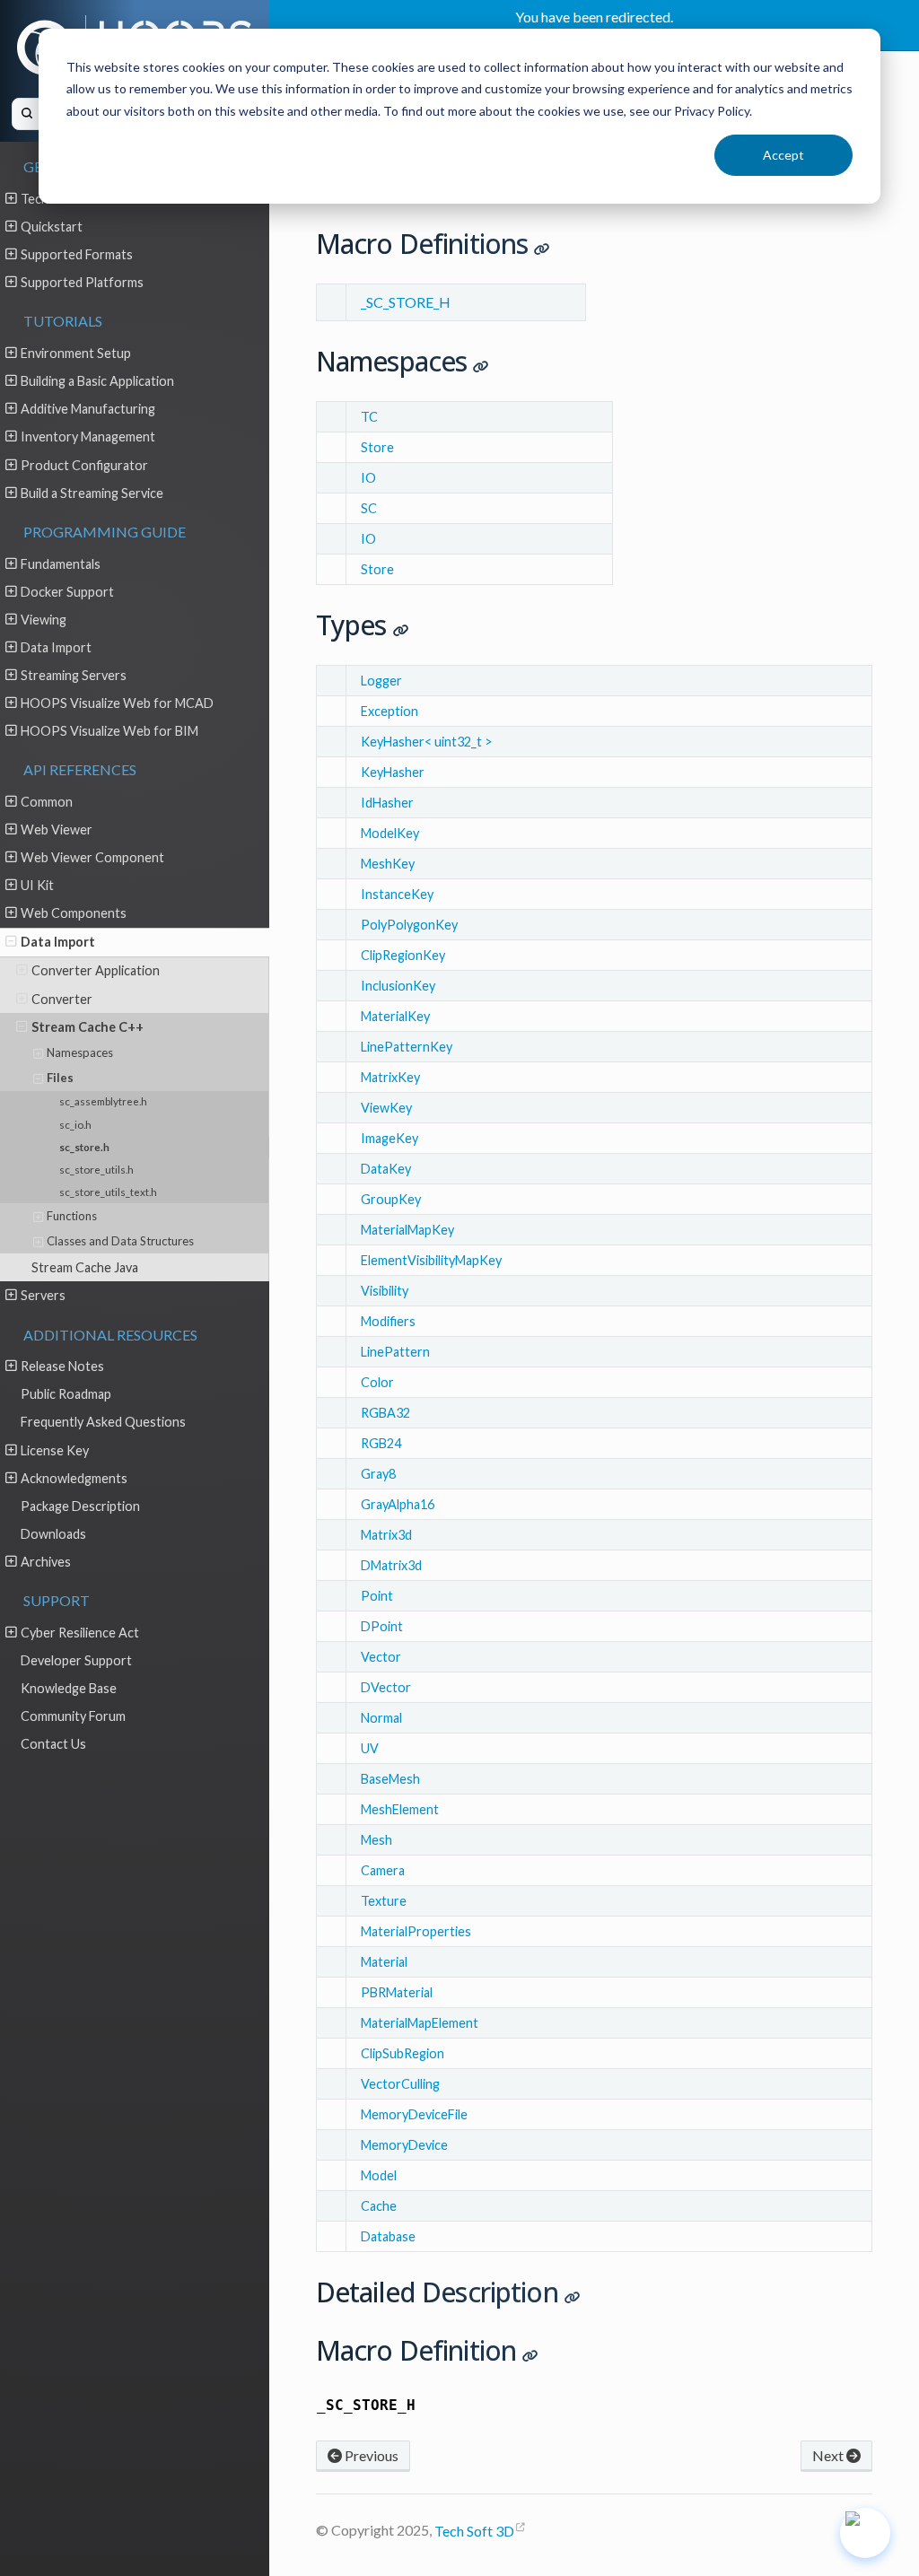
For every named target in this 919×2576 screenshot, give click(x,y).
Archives (46, 1562)
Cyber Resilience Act (80, 1633)
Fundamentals (61, 564)
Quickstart (52, 227)
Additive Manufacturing (88, 409)
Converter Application (96, 970)
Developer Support (76, 1660)
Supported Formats (77, 254)
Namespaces (80, 1052)
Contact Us (53, 1744)
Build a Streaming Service (92, 493)
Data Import (56, 647)
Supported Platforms (82, 282)
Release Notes (62, 1366)
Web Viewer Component (92, 857)
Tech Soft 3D (474, 2531)
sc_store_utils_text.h (108, 1192)
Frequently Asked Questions (103, 1422)
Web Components (74, 913)
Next (829, 2455)
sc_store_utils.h (96, 1169)
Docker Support (67, 592)
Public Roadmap (66, 1394)
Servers (43, 1295)
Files (60, 1078)
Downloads (53, 1534)
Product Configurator (84, 465)
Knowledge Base (69, 1688)
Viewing (44, 620)
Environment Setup (76, 353)
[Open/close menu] (11, 198)
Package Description (80, 1506)
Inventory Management (88, 437)
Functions (72, 1216)
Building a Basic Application (97, 381)
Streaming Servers (74, 675)
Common (47, 802)
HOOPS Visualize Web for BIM (109, 731)
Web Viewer (57, 830)
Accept (783, 155)
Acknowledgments (74, 1478)
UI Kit (37, 885)
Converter (62, 999)
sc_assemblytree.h (103, 1101)
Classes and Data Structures (120, 1241)
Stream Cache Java (85, 1267)
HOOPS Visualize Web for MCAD (117, 703)
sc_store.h (84, 1147)
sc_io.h (75, 1124)
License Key (55, 1450)
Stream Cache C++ (88, 1027)
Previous (370, 2455)
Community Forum (73, 1716)
